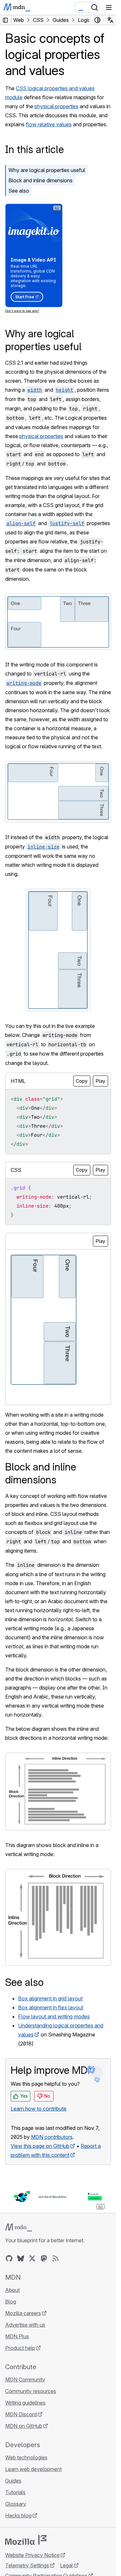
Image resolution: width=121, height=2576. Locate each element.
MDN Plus (17, 2336)
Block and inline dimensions (40, 180)
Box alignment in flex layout (51, 2007)
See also (19, 191)
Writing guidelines (25, 2403)
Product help (20, 2348)
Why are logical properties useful (47, 170)
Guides (13, 2481)
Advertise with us (25, 2325)
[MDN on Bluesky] (21, 2258)
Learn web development (33, 2469)
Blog (11, 2302)
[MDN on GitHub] (9, 2258)
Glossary (16, 2504)
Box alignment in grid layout (50, 1998)
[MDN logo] (19, 2227)
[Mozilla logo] (26, 2540)
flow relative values (49, 124)
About (12, 2290)
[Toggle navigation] (109, 7)
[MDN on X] (32, 2258)
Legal (66, 2565)
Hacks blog (18, 2515)
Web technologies (26, 2457)
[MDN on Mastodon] (44, 2258)
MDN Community (25, 2380)
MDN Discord (21, 2414)
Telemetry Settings (27, 2565)
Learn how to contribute (39, 2109)
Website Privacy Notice (32, 2555)
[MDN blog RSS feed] (55, 2258)
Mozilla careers (23, 2313)
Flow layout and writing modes (54, 2016)
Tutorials (15, 2492)
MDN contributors (52, 2137)
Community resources (31, 2391)
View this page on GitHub (40, 2146)
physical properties (56, 106)
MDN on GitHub (24, 2426)
